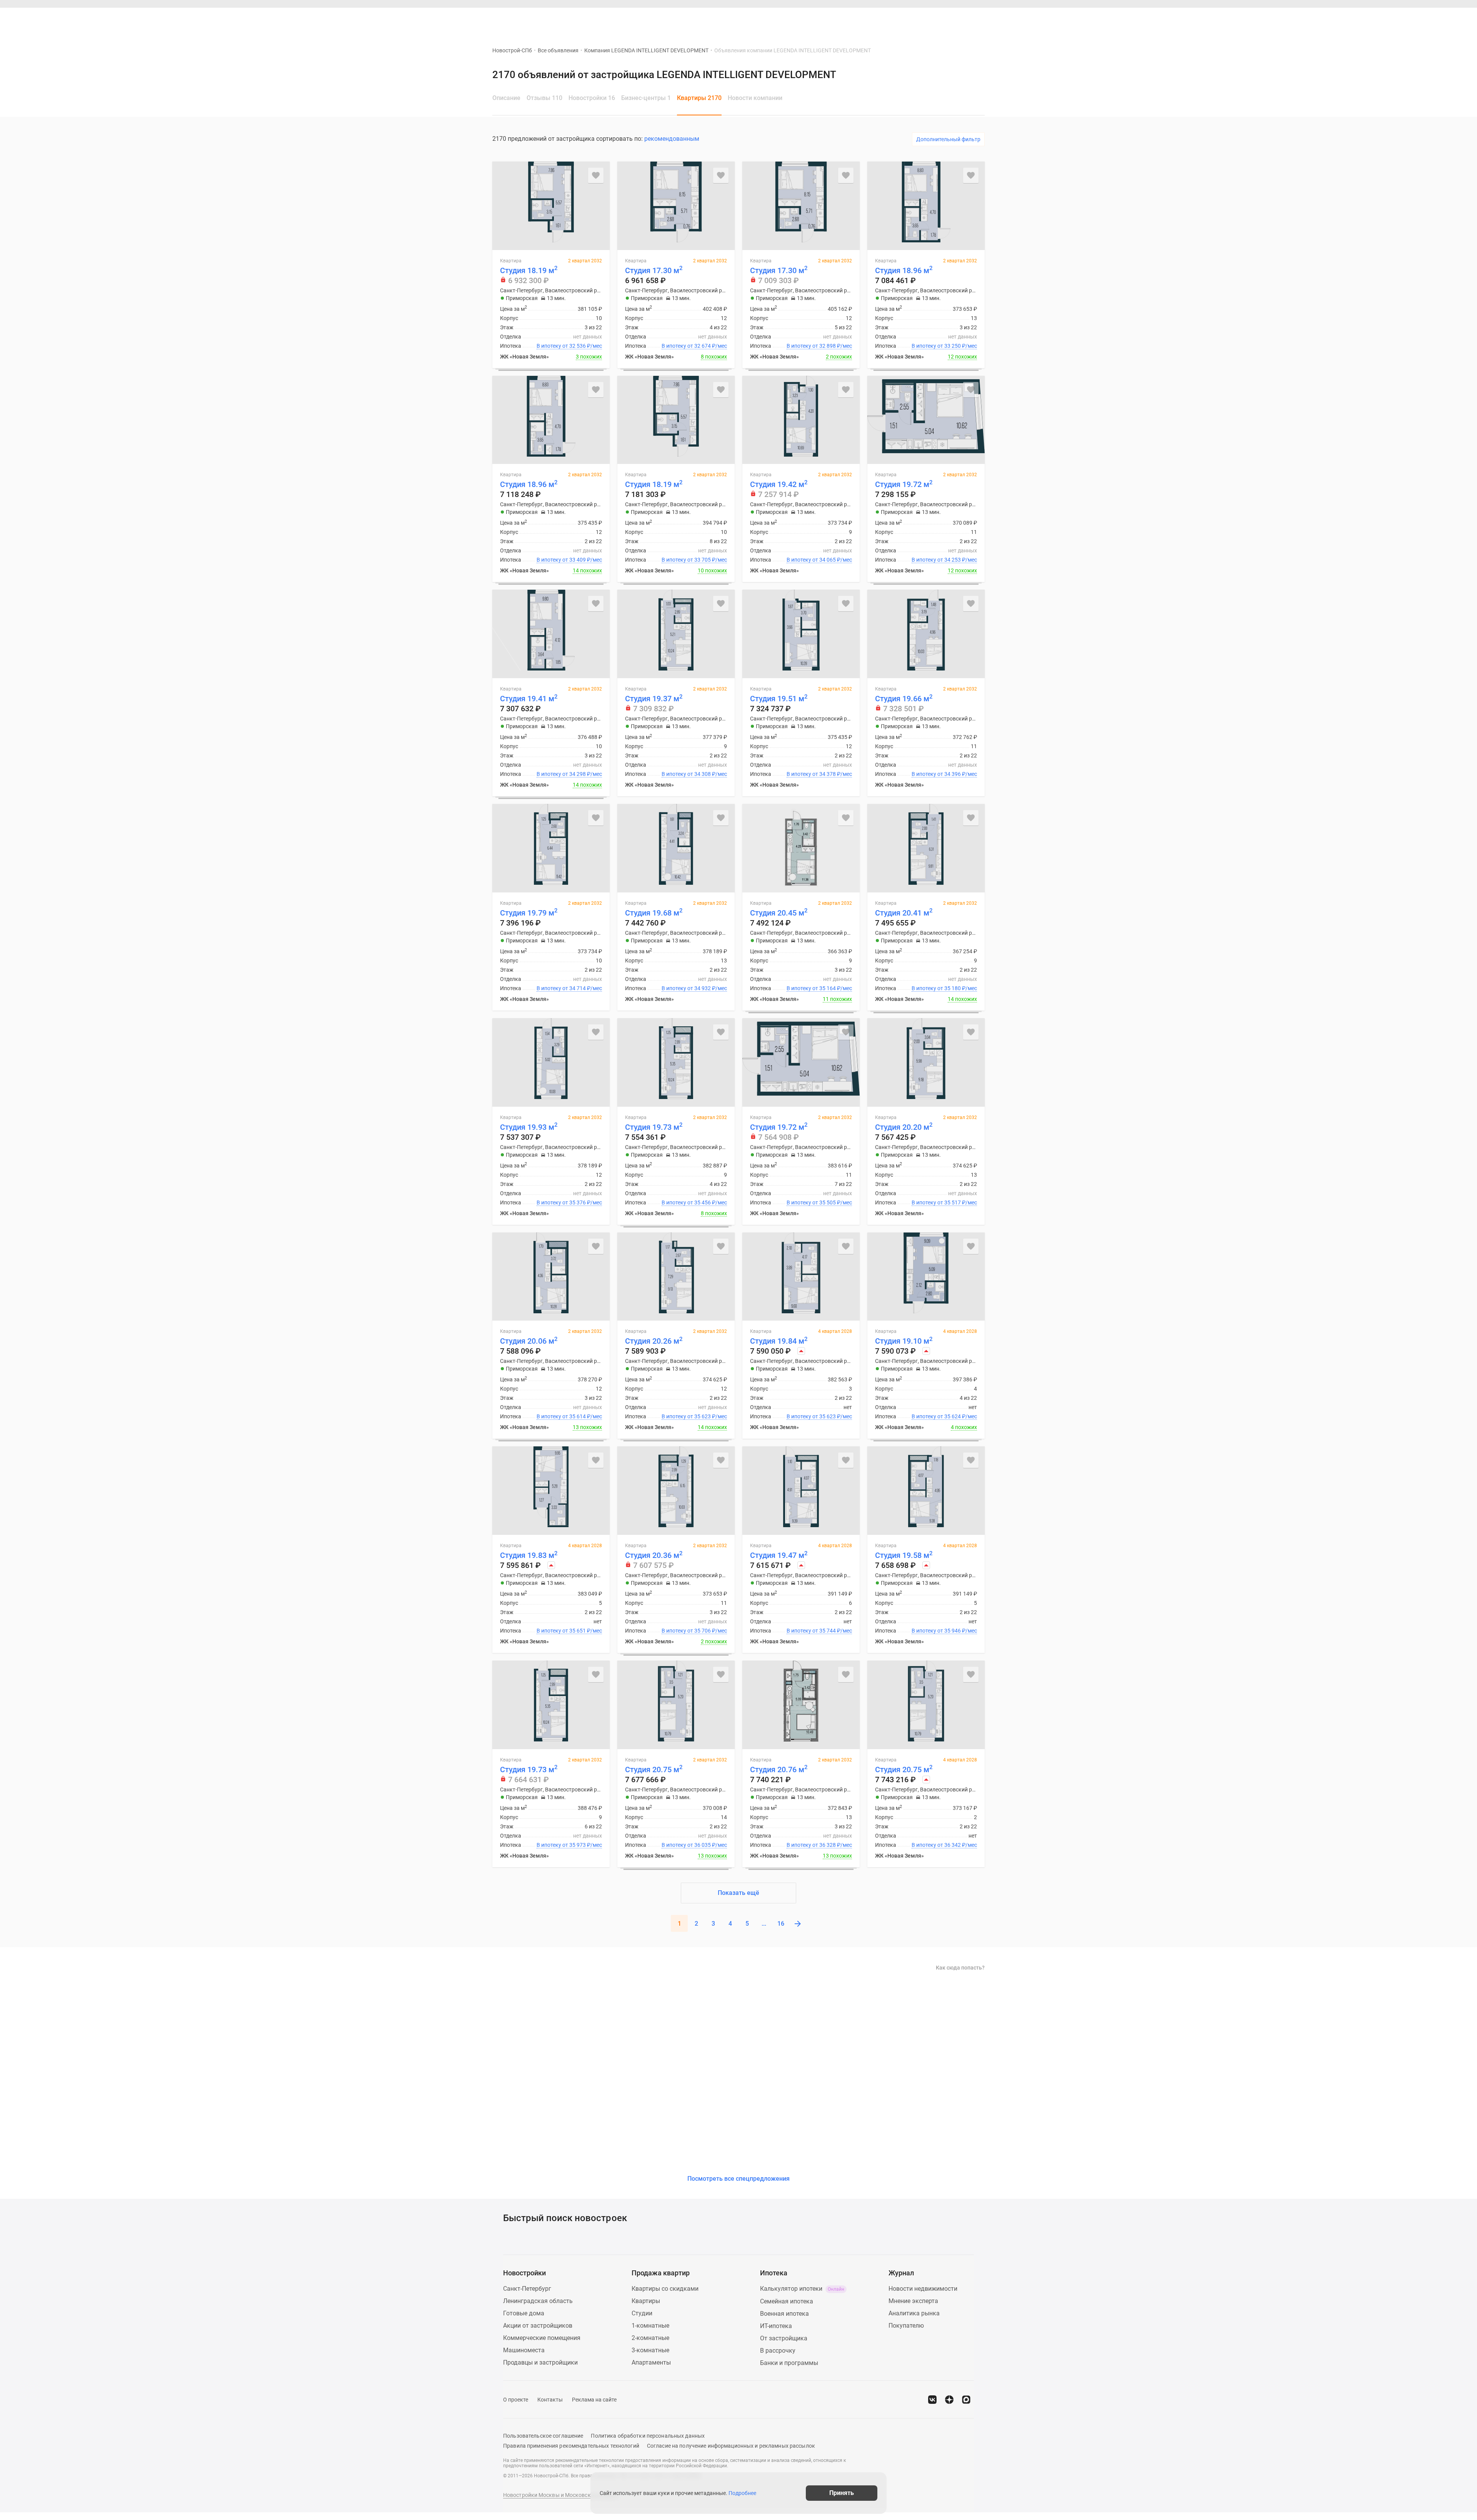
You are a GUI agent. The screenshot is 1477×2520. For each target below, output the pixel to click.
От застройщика (784, 2338)
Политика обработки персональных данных (648, 2436)
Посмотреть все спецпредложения (738, 2179)
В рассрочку (778, 2351)
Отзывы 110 (544, 98)
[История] (911, 20)
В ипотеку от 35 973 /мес (569, 1845)
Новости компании (755, 98)
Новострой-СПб (512, 50)
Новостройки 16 (592, 98)
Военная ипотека (784, 2314)
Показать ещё (738, 1893)
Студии (642, 2313)
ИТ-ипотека (776, 2326)
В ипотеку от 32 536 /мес (569, 346)
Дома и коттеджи (686, 20)
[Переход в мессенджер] (966, 2400)
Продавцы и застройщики (540, 2362)
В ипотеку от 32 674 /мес (694, 346)
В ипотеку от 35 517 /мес (944, 1202)
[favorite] (929, 20)
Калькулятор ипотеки (802, 2289)
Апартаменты (651, 2362)
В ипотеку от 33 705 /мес (694, 560)
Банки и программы (789, 2363)
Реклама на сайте (594, 2400)
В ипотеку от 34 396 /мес (944, 774)
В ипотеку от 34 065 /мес (819, 560)
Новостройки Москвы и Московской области (561, 2495)
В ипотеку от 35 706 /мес (694, 1631)
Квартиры (641, 20)
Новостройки (602, 20)
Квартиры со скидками (665, 2289)
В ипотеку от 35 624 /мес (944, 1416)
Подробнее (742, 2493)
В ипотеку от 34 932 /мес (694, 988)
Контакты (550, 2400)
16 (781, 1924)
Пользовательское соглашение (543, 2436)
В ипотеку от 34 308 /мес (694, 774)
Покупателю (906, 2326)
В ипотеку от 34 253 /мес (944, 560)
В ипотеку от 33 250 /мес (944, 346)
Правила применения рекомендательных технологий (571, 2446)
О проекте (516, 2400)
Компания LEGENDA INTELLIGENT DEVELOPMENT (646, 50)
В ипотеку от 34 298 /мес (569, 774)
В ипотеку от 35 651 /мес (569, 1631)
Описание (506, 98)
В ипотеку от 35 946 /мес (944, 1631)
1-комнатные (650, 2326)
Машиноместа (524, 2350)
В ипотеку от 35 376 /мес (569, 1202)
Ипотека (729, 20)
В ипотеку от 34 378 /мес (819, 774)
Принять (842, 2493)
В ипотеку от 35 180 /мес (944, 988)
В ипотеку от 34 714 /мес (569, 988)
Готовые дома (524, 2313)
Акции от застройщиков (538, 2326)
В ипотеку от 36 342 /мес (944, 1845)
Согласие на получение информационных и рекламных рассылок (731, 2446)
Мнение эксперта (913, 2301)
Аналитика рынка (914, 2313)
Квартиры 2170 (699, 98)
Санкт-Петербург (527, 2289)
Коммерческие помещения (542, 2338)
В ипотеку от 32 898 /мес (819, 346)
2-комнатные (650, 2338)
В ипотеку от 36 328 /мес (819, 1845)
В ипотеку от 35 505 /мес (819, 1202)
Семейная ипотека (787, 2301)
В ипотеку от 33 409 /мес (569, 560)
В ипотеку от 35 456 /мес (694, 1202)
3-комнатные (650, 2350)
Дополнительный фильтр (948, 139)
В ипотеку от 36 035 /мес (694, 1845)
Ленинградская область (538, 2301)
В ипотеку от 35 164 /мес (819, 988)
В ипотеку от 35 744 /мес (819, 1631)
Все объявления (558, 50)
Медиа (758, 20)
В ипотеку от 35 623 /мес (694, 1416)
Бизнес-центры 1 (646, 98)
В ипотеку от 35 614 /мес (569, 1416)
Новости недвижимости (923, 2289)
